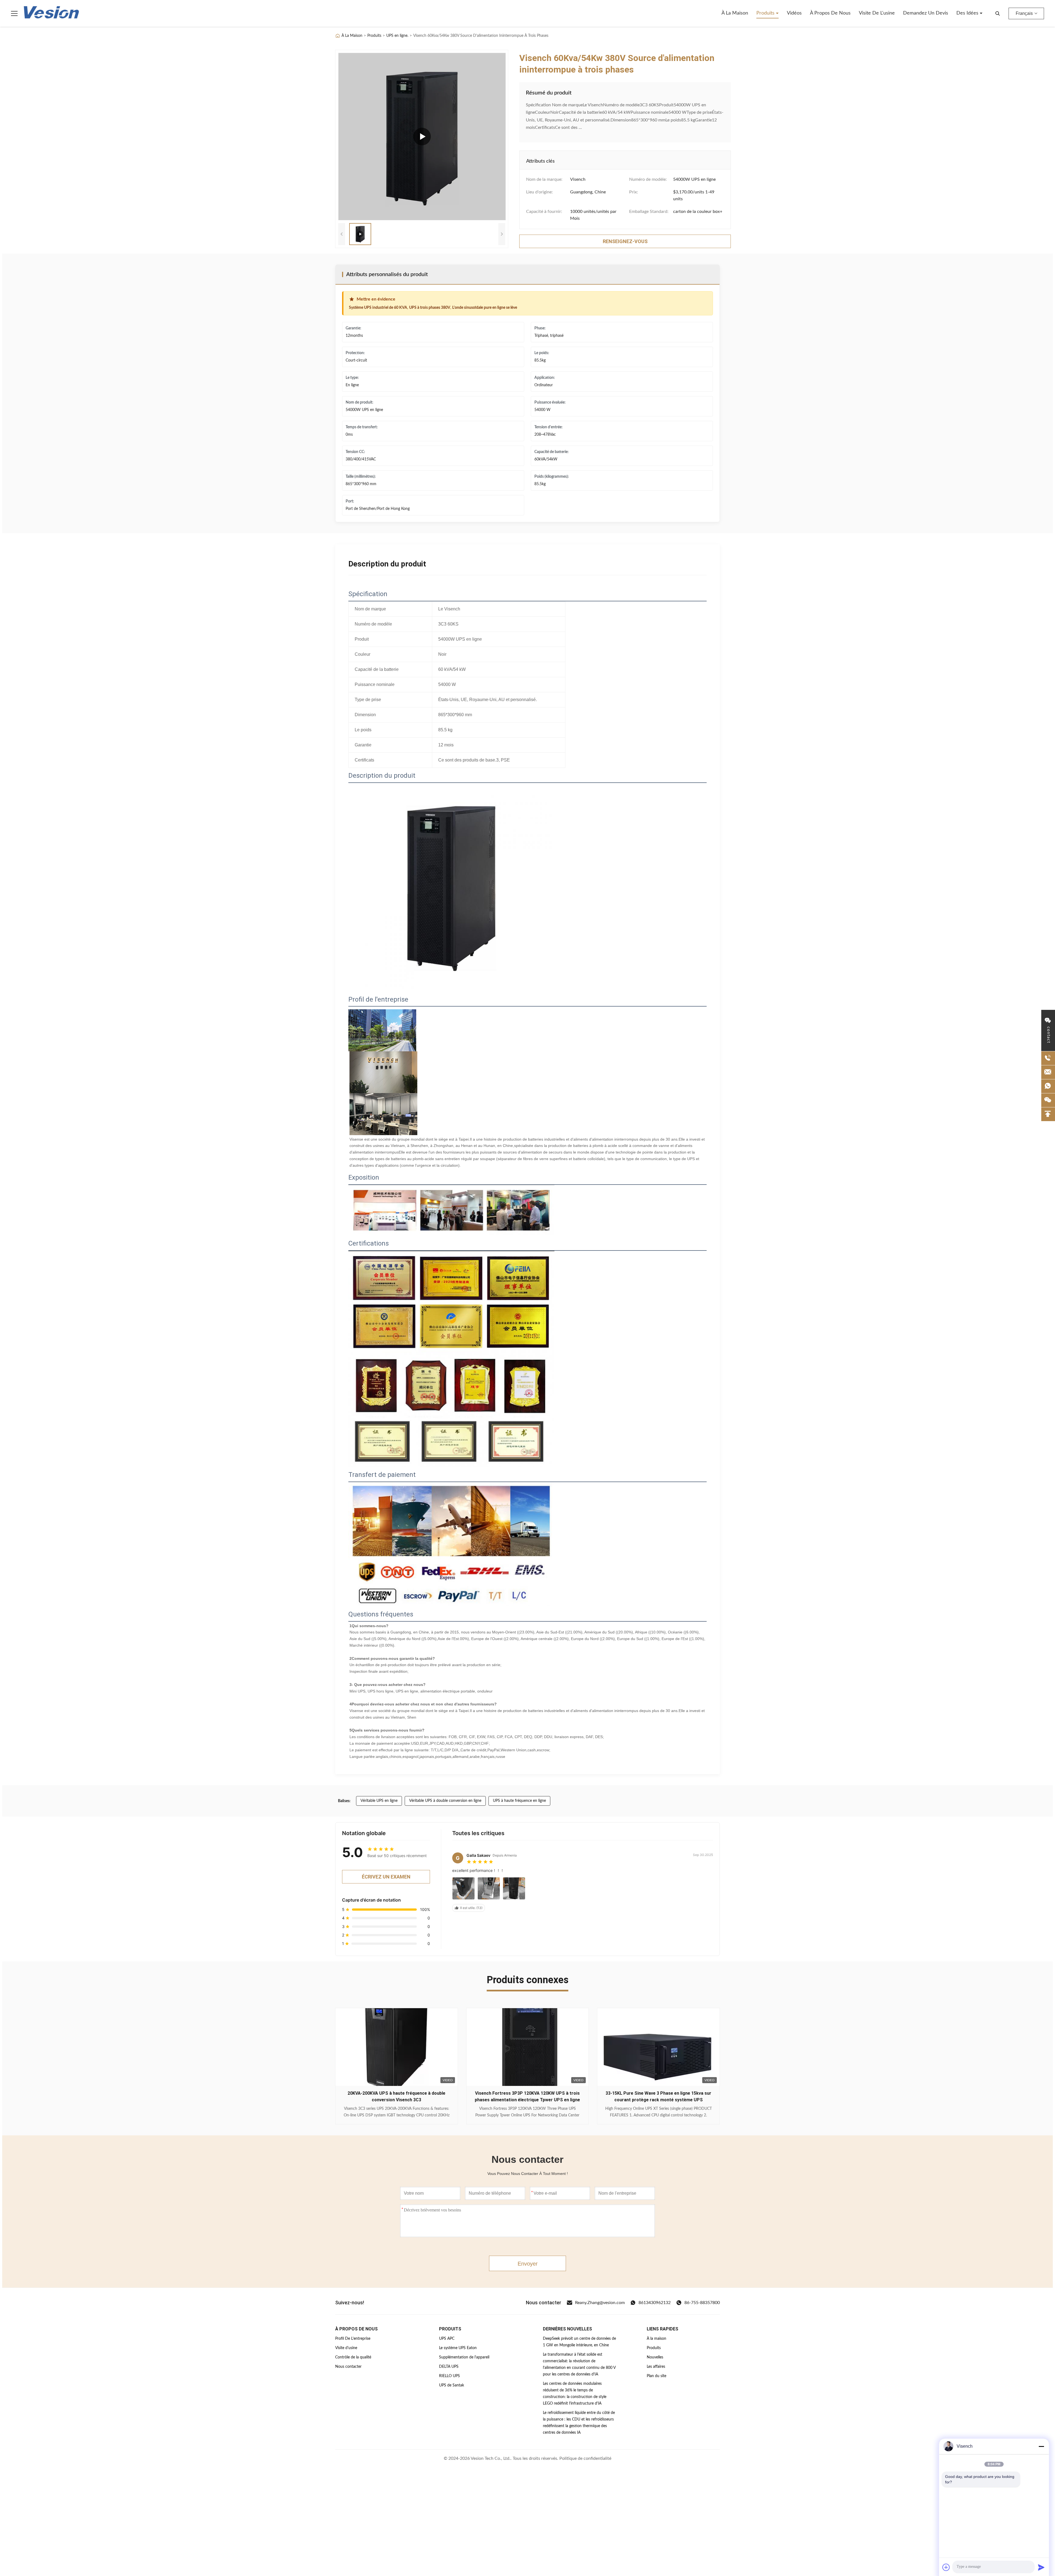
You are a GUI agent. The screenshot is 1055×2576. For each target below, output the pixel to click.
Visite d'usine (346, 2348)
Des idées (968, 13)
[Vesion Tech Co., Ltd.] (51, 13)
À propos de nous (830, 13)
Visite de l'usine (877, 13)
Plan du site (656, 2376)
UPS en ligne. (397, 36)
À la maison (735, 13)
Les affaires (656, 2367)
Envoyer (528, 2264)
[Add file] (946, 2567)
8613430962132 (655, 2303)
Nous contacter (348, 2367)
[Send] (1041, 2567)
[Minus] (1041, 2446)
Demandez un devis (926, 13)
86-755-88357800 (702, 2303)
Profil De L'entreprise (353, 2339)
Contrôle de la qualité (353, 2357)
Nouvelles (655, 2357)
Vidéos (794, 13)
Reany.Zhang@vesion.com (600, 2303)
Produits (766, 13)
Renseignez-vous (396, 2112)
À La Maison (352, 36)
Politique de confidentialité (585, 2458)
